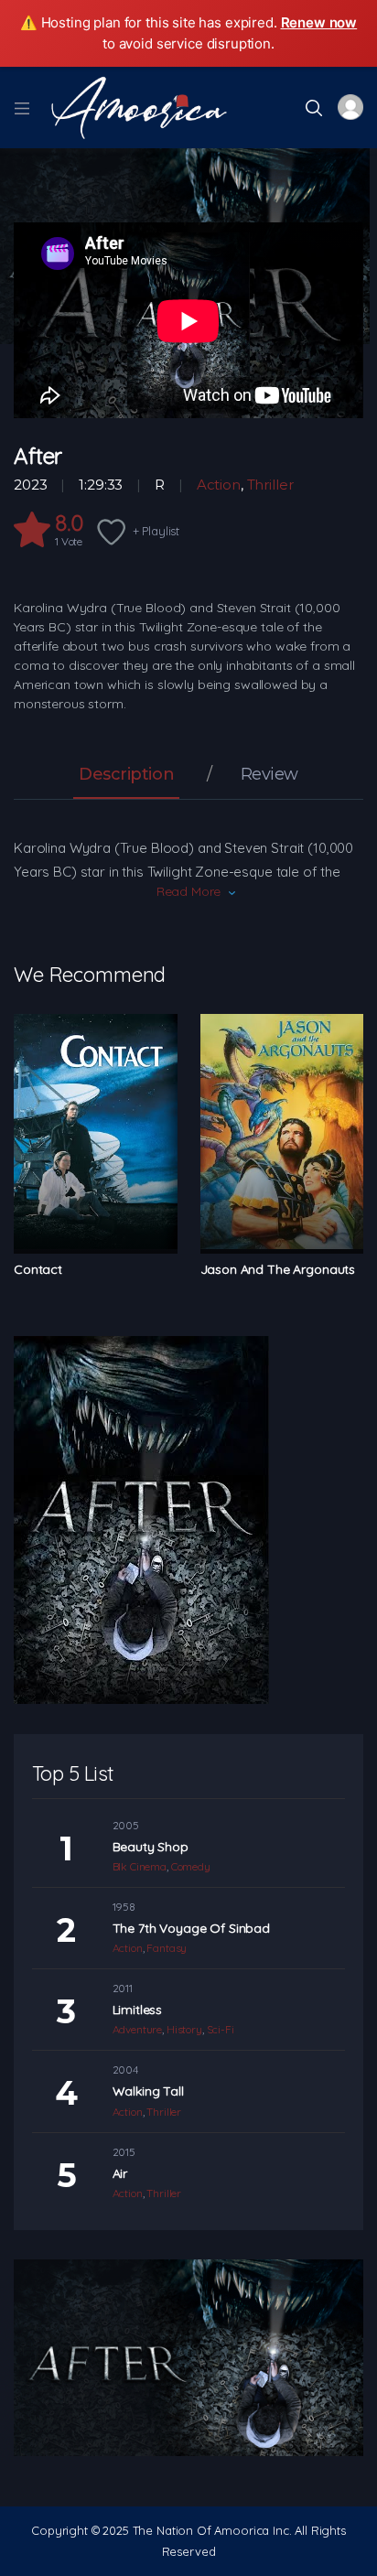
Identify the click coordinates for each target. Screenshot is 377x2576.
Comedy (191, 1866)
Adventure (138, 2029)
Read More (189, 891)
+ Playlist (156, 531)
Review (269, 775)
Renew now (319, 22)
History (184, 2029)
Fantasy (167, 1948)
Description (126, 775)
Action (219, 485)
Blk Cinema (140, 1866)
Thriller (270, 485)
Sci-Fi (221, 2029)
